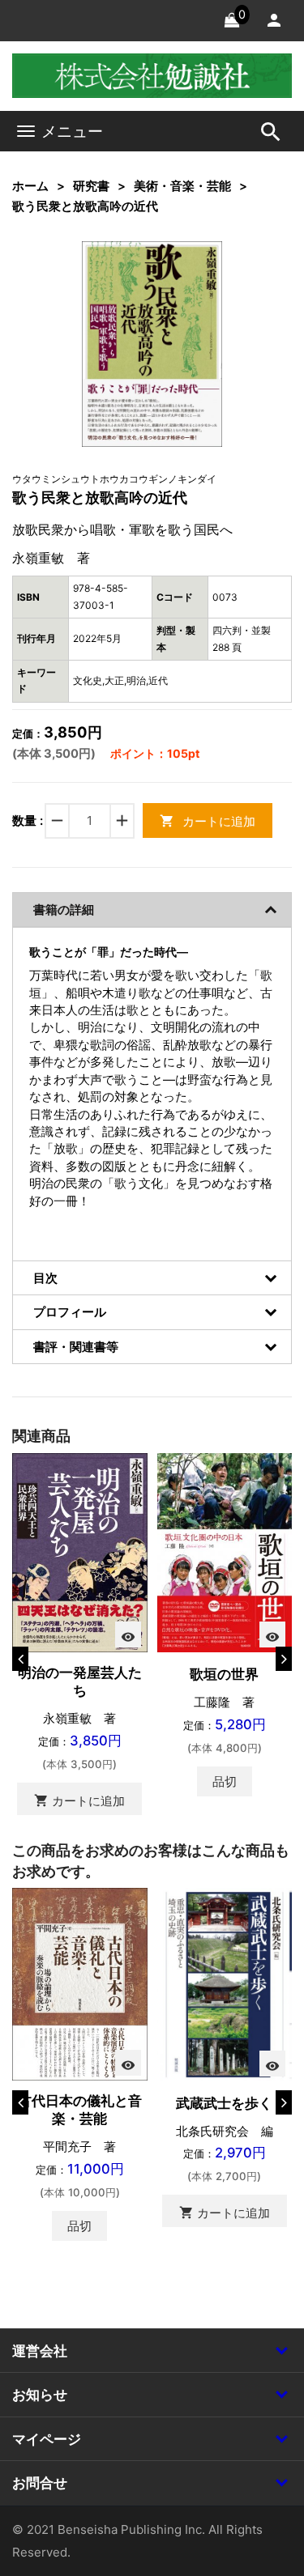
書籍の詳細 (64, 910)
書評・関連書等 (76, 1347)
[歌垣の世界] (225, 1552)
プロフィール (70, 1312)
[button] (185, 278)
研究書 (91, 186)
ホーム (30, 186)
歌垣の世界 (224, 1674)
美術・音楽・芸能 (182, 186)
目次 (45, 1278)
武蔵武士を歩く (224, 2103)
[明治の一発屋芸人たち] (80, 1552)
